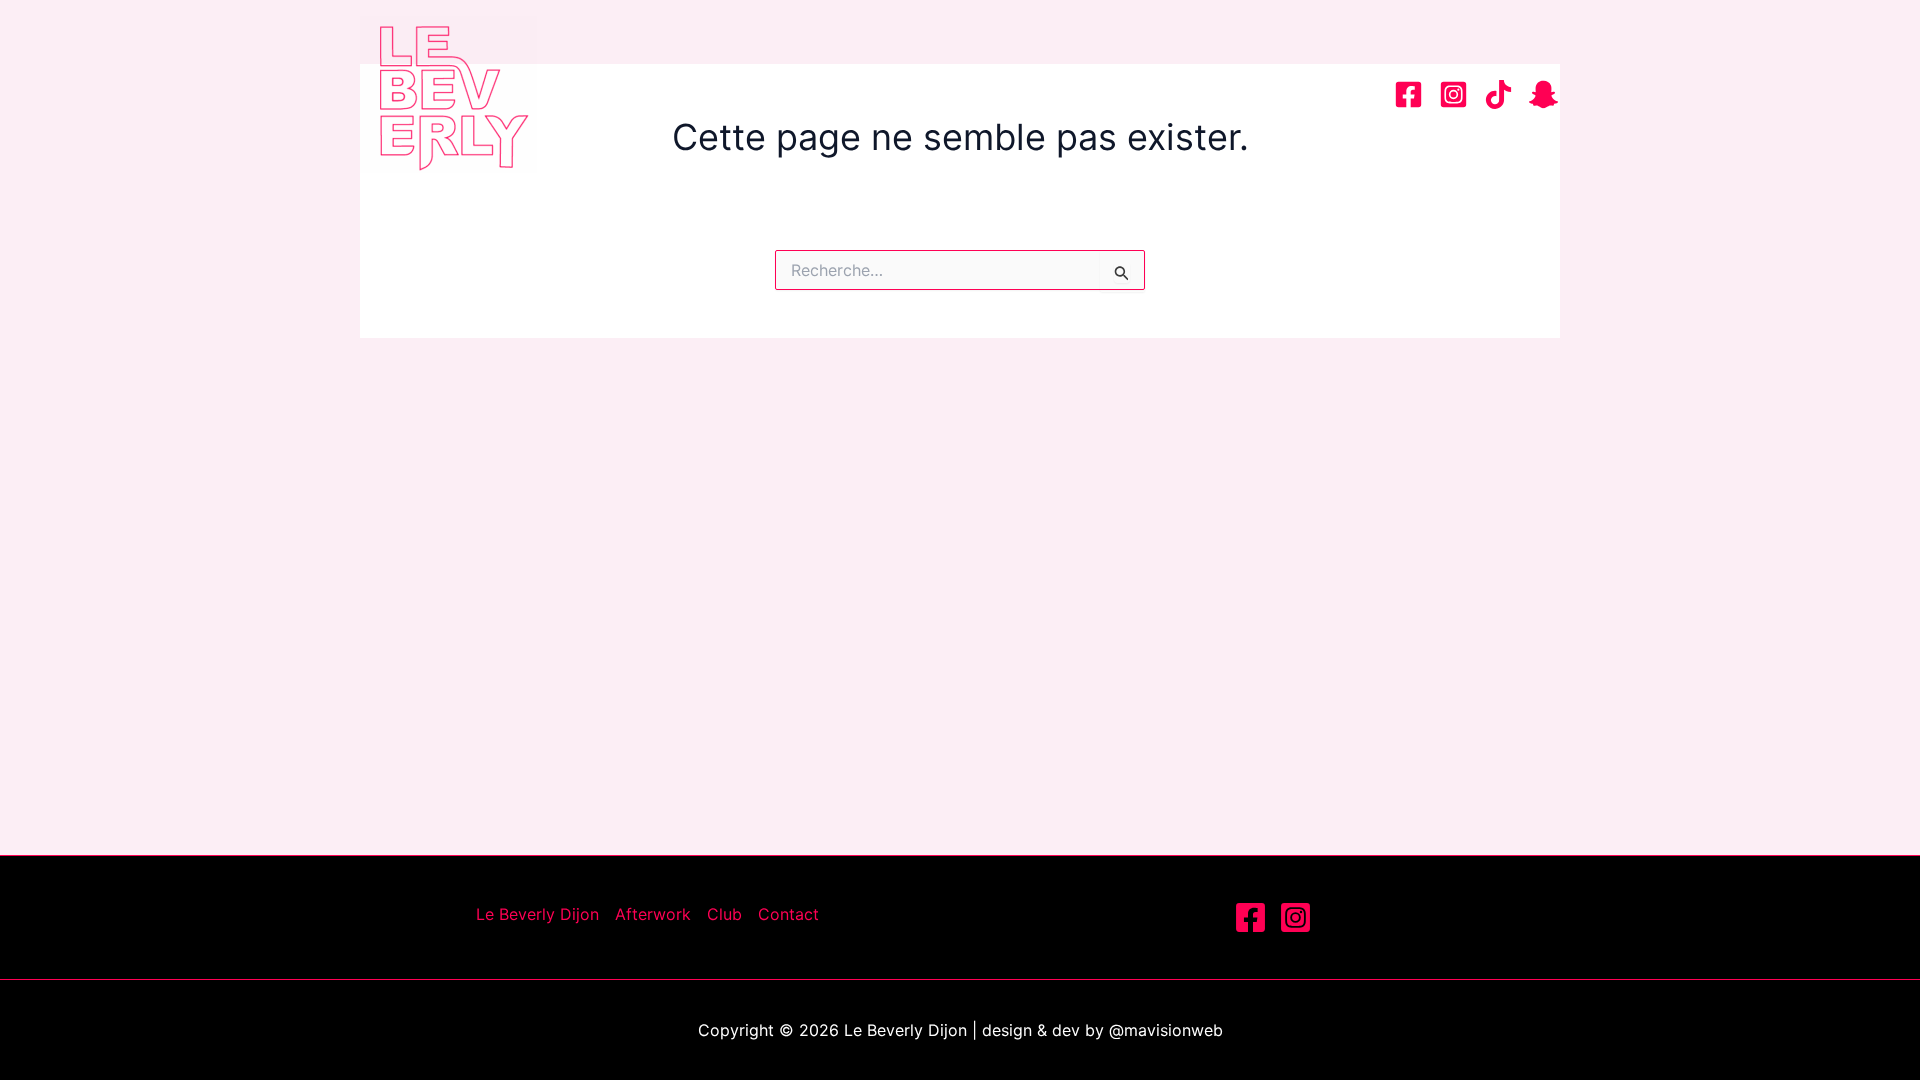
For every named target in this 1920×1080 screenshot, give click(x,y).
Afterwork (1069, 94)
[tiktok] (1498, 94)
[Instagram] (1453, 94)
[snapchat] (1543, 94)
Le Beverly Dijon (884, 94)
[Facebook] (1408, 94)
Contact (1305, 94)
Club (1194, 94)
